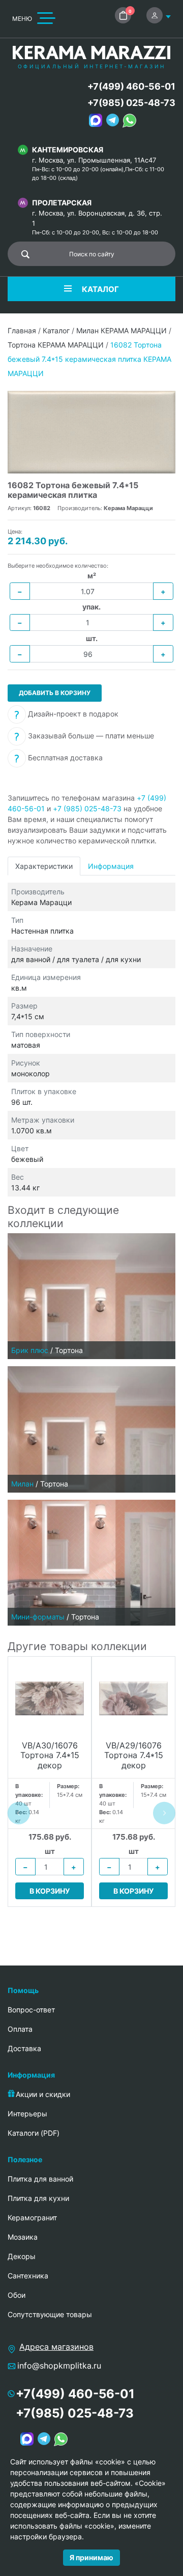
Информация (111, 866)
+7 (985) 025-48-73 (87, 808)
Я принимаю (91, 2557)
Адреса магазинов (56, 2347)
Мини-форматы (38, 1617)
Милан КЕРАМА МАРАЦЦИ (121, 330)
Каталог (56, 330)
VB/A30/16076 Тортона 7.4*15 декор (50, 1755)
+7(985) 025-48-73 (131, 103)
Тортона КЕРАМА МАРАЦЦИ (56, 345)
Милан (22, 1484)
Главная (22, 330)
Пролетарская (62, 203)
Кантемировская (68, 150)
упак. (91, 607)
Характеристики (44, 866)
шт (50, 1851)
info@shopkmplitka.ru (59, 2366)
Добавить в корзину (55, 693)
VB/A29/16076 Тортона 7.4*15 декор (134, 1755)
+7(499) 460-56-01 (131, 86)
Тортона (69, 1350)
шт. (92, 638)
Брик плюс (30, 1350)
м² (92, 576)
